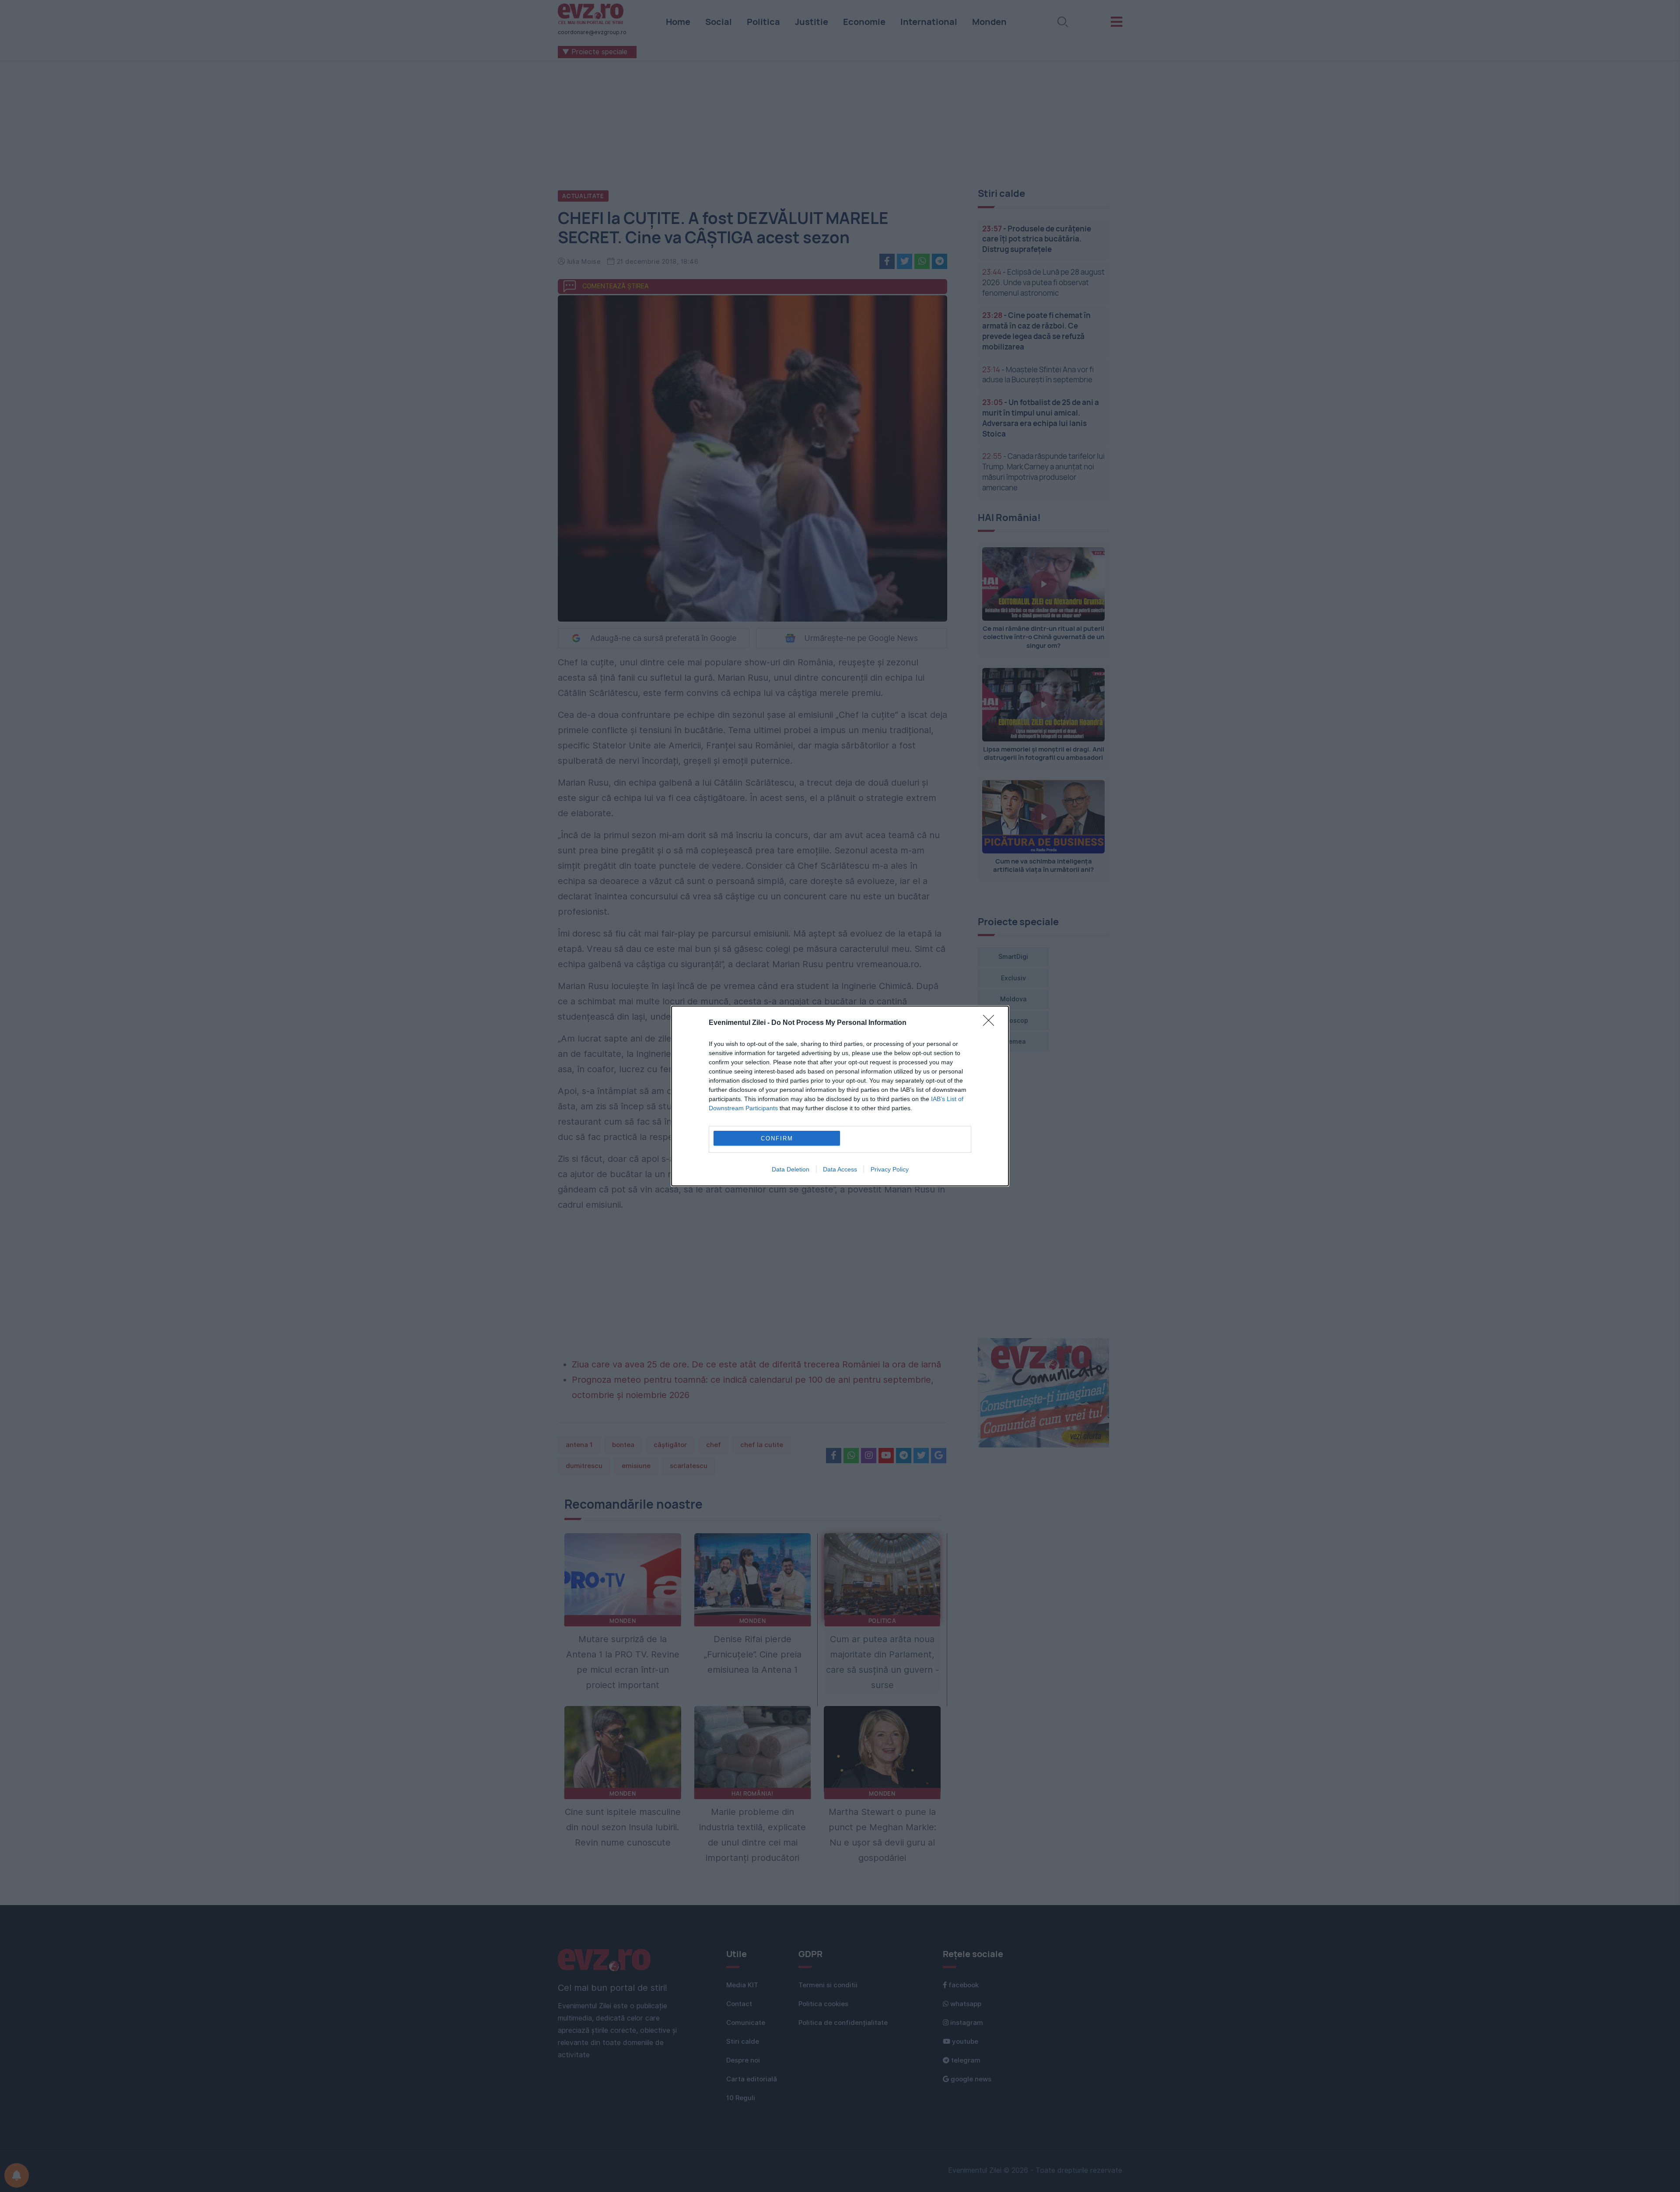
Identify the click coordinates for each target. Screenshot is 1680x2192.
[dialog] (840, 1096)
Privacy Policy (890, 1169)
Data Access (840, 1169)
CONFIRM (777, 1138)
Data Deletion (791, 1169)
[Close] (991, 1023)
